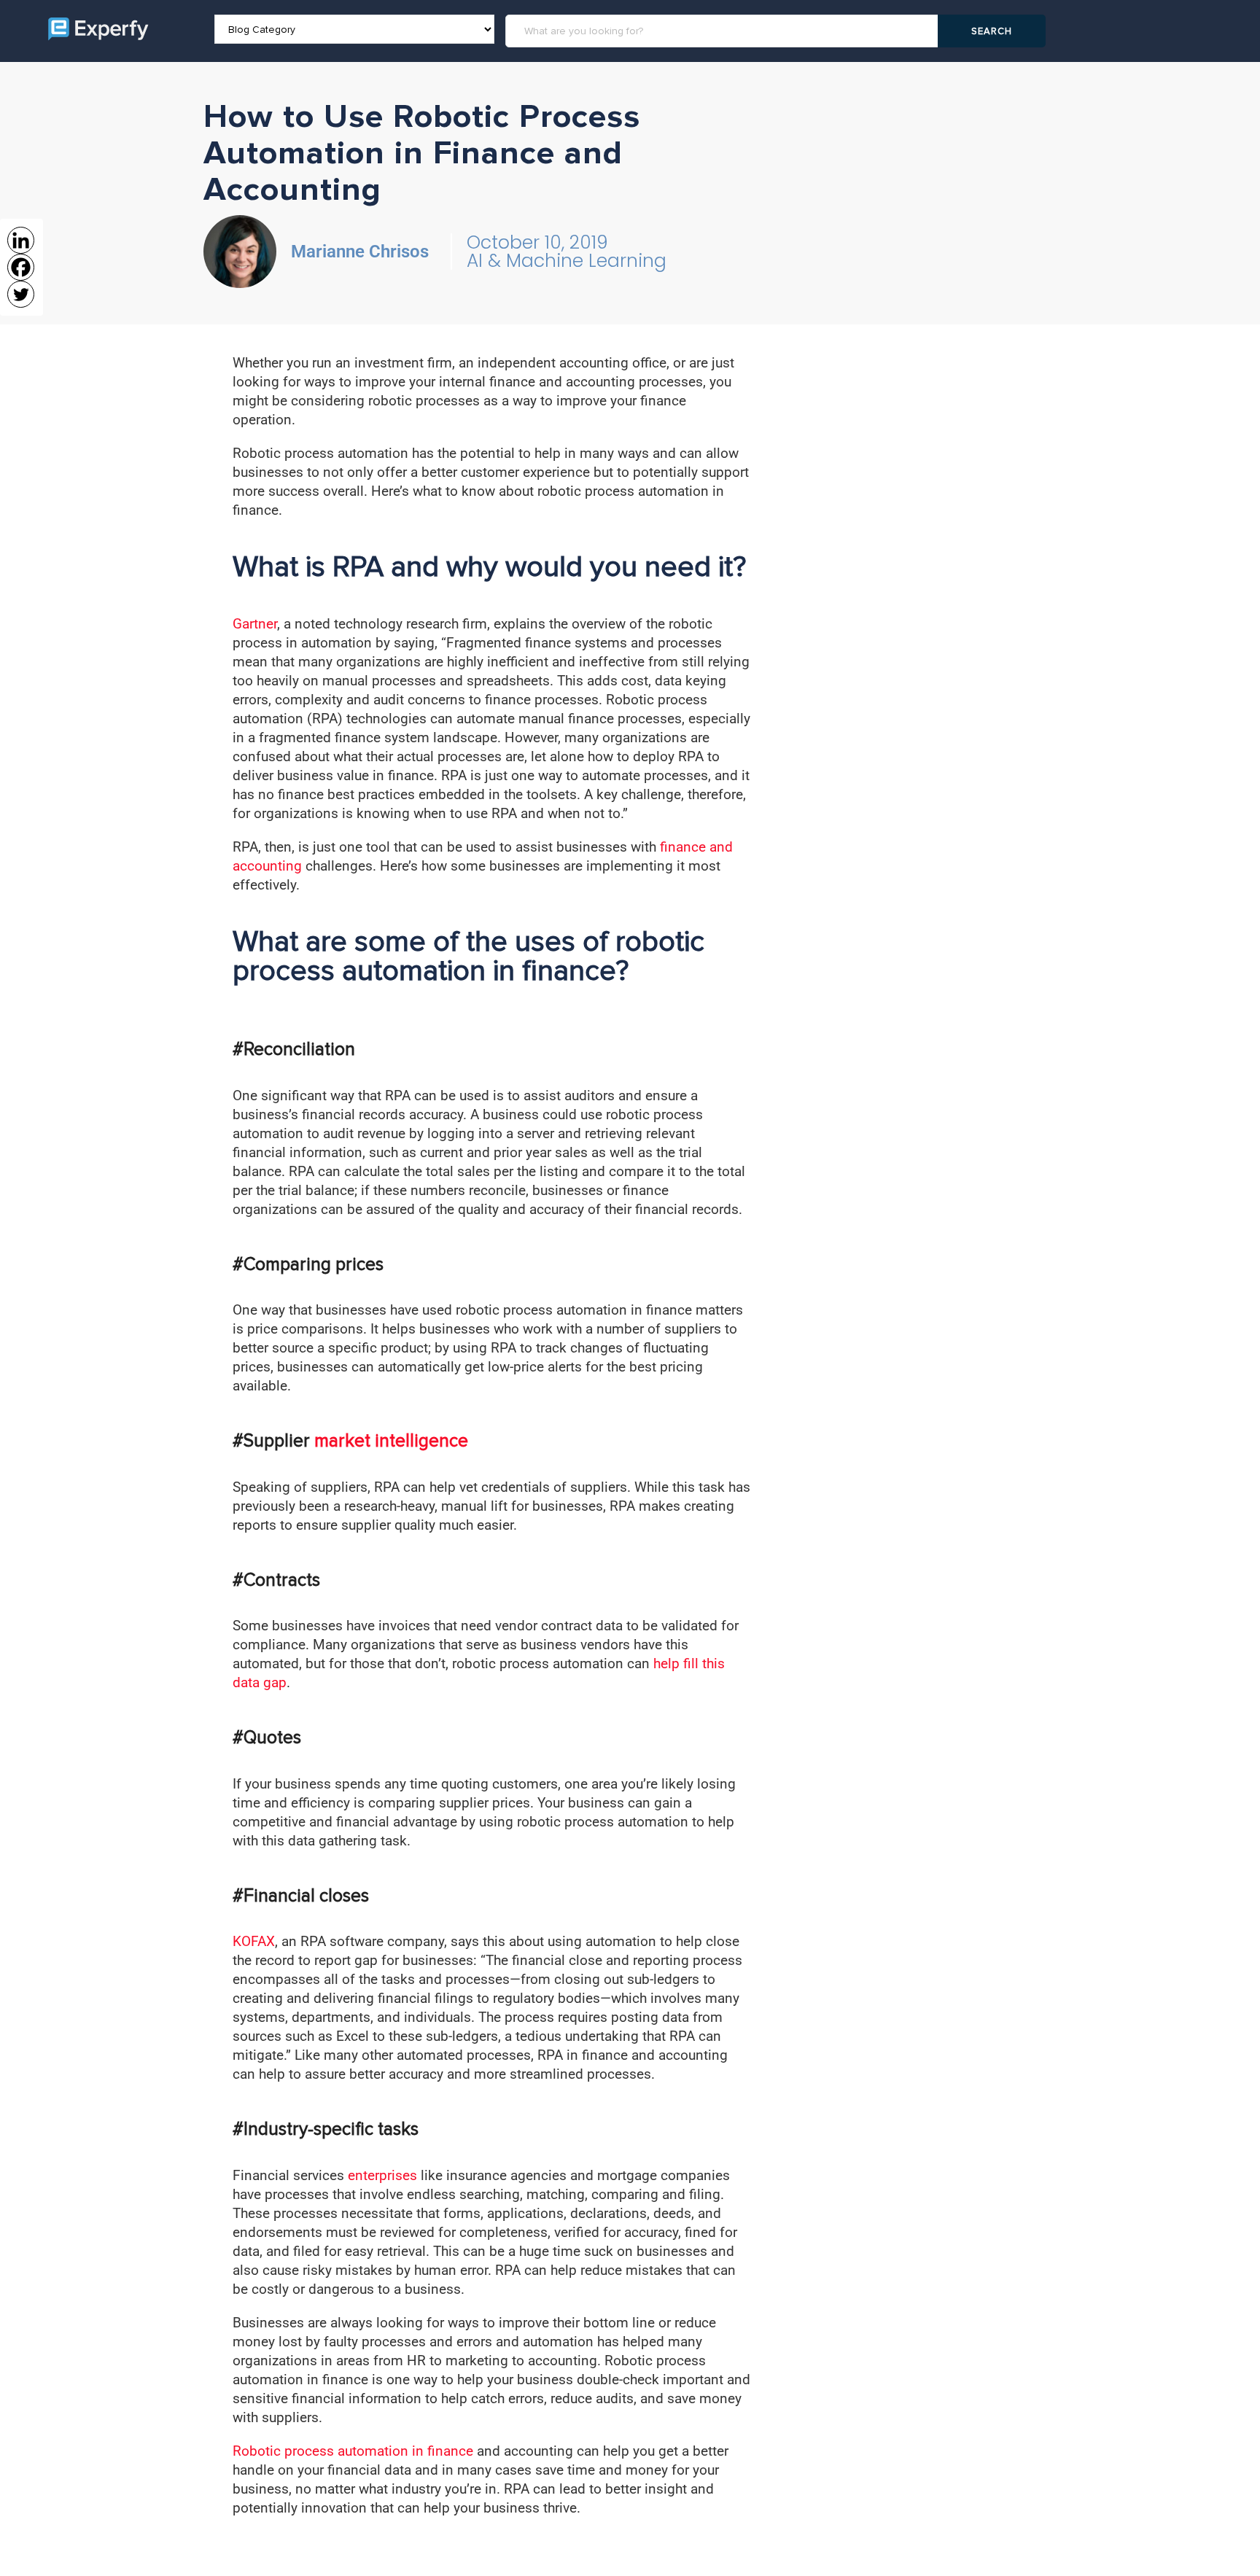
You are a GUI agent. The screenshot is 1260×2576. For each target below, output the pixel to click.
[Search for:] (724, 31)
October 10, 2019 (537, 242)
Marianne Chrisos (360, 252)
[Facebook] (21, 267)
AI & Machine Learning (567, 261)
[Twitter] (21, 294)
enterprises (382, 2175)
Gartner (255, 624)
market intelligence (391, 1441)
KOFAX (254, 1941)
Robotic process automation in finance (353, 2451)
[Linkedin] (21, 240)
